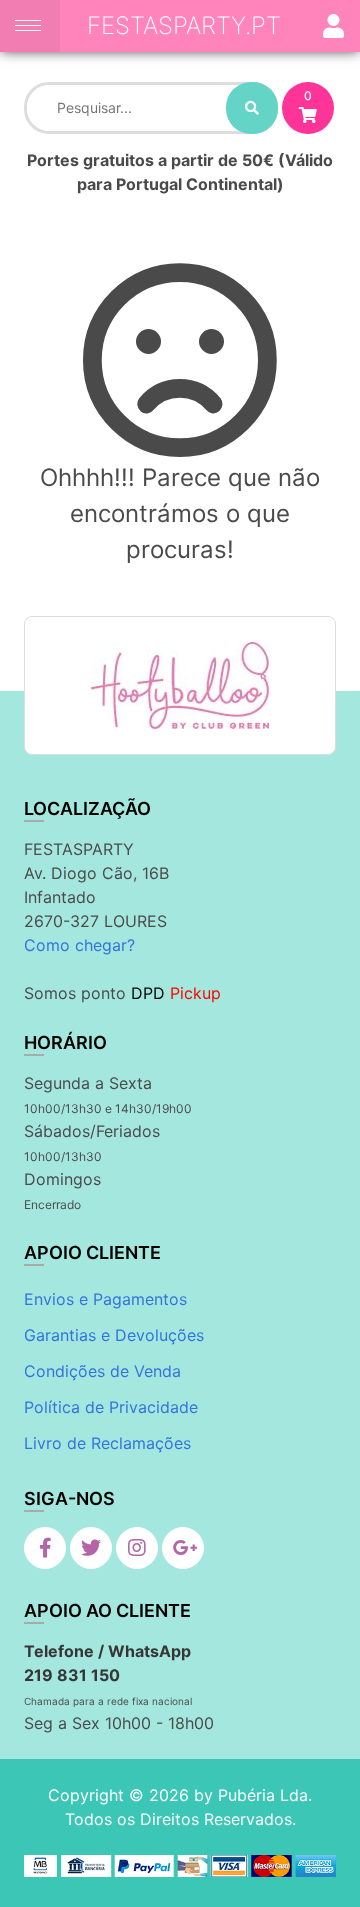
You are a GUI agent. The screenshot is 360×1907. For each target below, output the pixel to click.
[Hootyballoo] (180, 685)
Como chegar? (79, 945)
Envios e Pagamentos (105, 1299)
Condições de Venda (102, 1371)
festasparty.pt (184, 25)
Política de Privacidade (111, 1407)
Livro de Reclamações (107, 1443)
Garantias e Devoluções (114, 1335)
